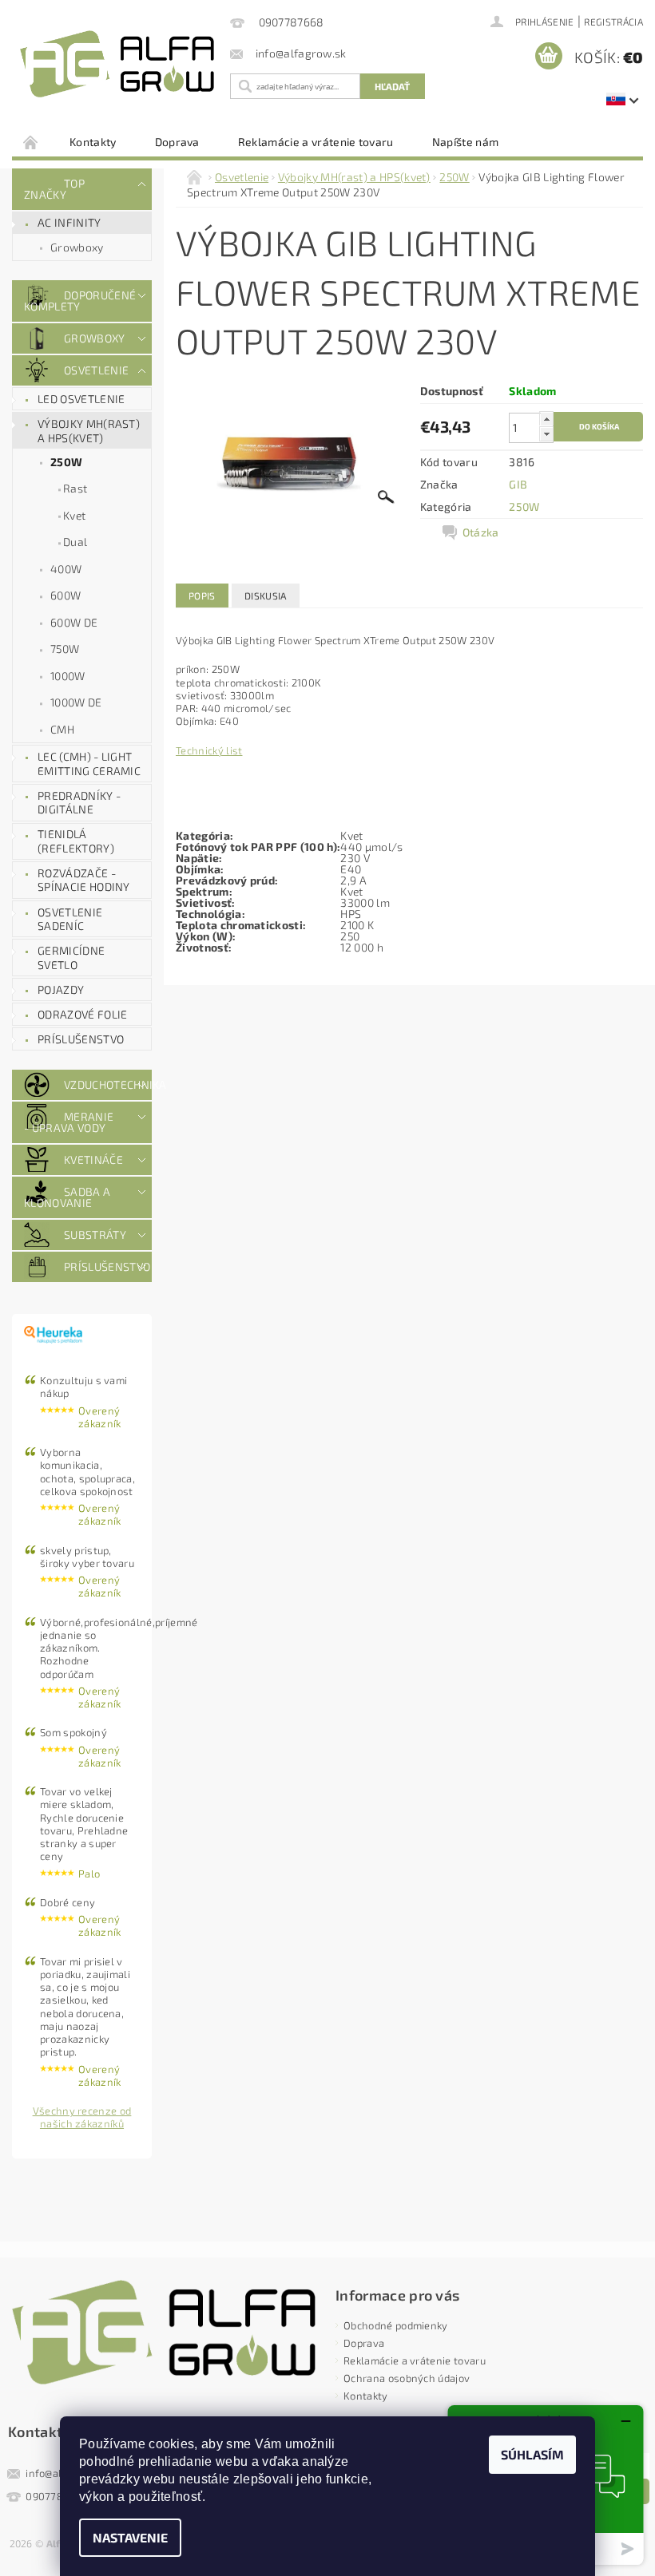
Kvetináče (93, 1159)
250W (66, 462)
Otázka (481, 532)
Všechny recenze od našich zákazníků (82, 2117)
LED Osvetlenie (81, 399)
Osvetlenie (96, 370)
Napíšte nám (466, 142)
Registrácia (613, 22)
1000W (68, 676)
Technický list (209, 750)
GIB (518, 484)
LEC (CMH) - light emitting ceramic (89, 764)
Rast (75, 488)
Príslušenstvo (81, 1039)
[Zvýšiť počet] (546, 419)
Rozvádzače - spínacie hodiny (84, 880)
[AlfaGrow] (117, 64)
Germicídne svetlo (71, 958)
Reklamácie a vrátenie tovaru (316, 142)
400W (66, 569)
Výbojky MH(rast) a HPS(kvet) (89, 431)
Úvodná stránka (31, 142)
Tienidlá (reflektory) (76, 841)
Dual (75, 542)
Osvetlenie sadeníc (70, 919)
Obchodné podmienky (396, 2325)
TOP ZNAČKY (54, 189)
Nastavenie (130, 2537)
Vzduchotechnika (97, 1084)
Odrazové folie (82, 1014)
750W (65, 649)
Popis (202, 596)
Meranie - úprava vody (69, 1122)
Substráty (95, 1235)
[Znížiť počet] (546, 434)
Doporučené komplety (77, 301)
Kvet (74, 515)
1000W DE (76, 702)
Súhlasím (532, 2454)
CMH (62, 729)
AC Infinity (69, 222)
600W (65, 595)
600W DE (74, 622)
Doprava (177, 142)
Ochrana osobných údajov (407, 2378)
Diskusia (266, 596)
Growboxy (77, 247)
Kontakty (93, 142)
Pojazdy (61, 989)
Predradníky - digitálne (79, 803)
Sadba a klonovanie (67, 1197)
